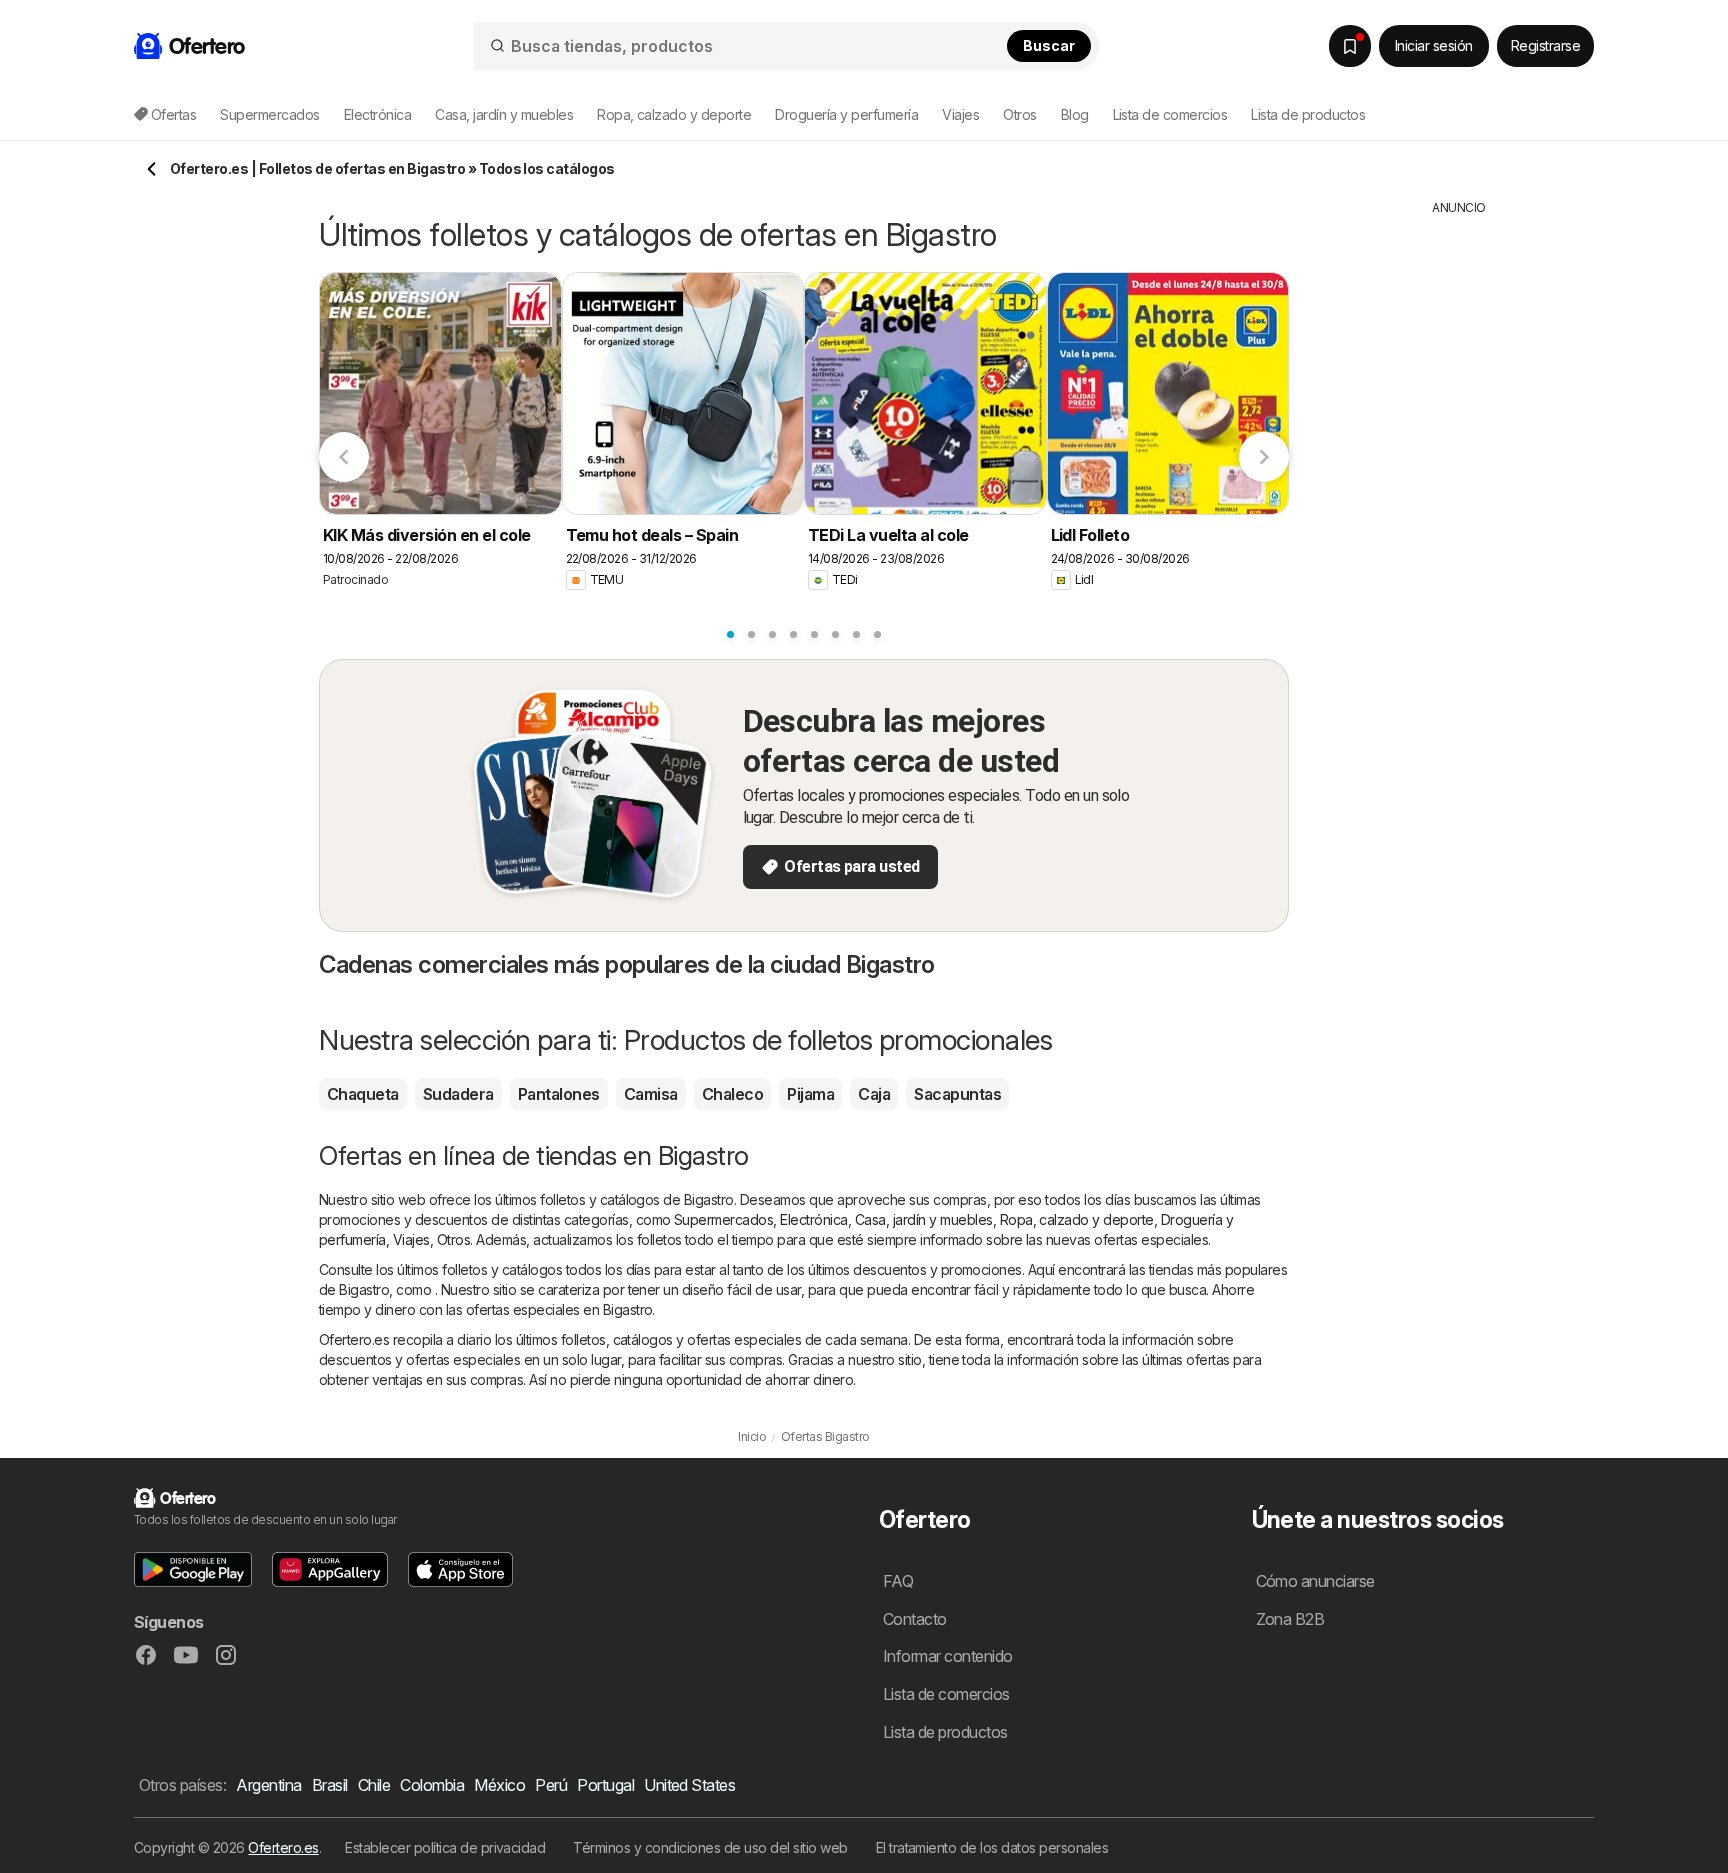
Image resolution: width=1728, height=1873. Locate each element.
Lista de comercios (1170, 114)
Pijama (810, 1094)
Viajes (411, 1239)
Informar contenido (948, 1656)
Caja (874, 1094)
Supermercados (723, 1219)
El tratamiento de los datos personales (992, 1847)
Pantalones (559, 1094)
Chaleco (732, 1094)
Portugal (605, 1785)
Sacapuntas (957, 1094)
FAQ (898, 1581)
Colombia (432, 1785)
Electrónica (813, 1219)
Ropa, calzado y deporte (1077, 1219)
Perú (551, 1785)
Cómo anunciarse (1315, 1581)
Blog (1075, 114)
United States (689, 1785)
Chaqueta (363, 1094)
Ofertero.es (283, 1847)
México (499, 1785)
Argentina (268, 1785)
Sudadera (458, 1094)
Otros (453, 1239)
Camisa (651, 1094)
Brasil (330, 1785)
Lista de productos (1308, 114)
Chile (374, 1785)
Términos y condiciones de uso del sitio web (710, 1847)
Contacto (915, 1619)
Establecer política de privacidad (445, 1847)
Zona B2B (1290, 1619)
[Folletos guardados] (1350, 46)
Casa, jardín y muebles (924, 1219)
